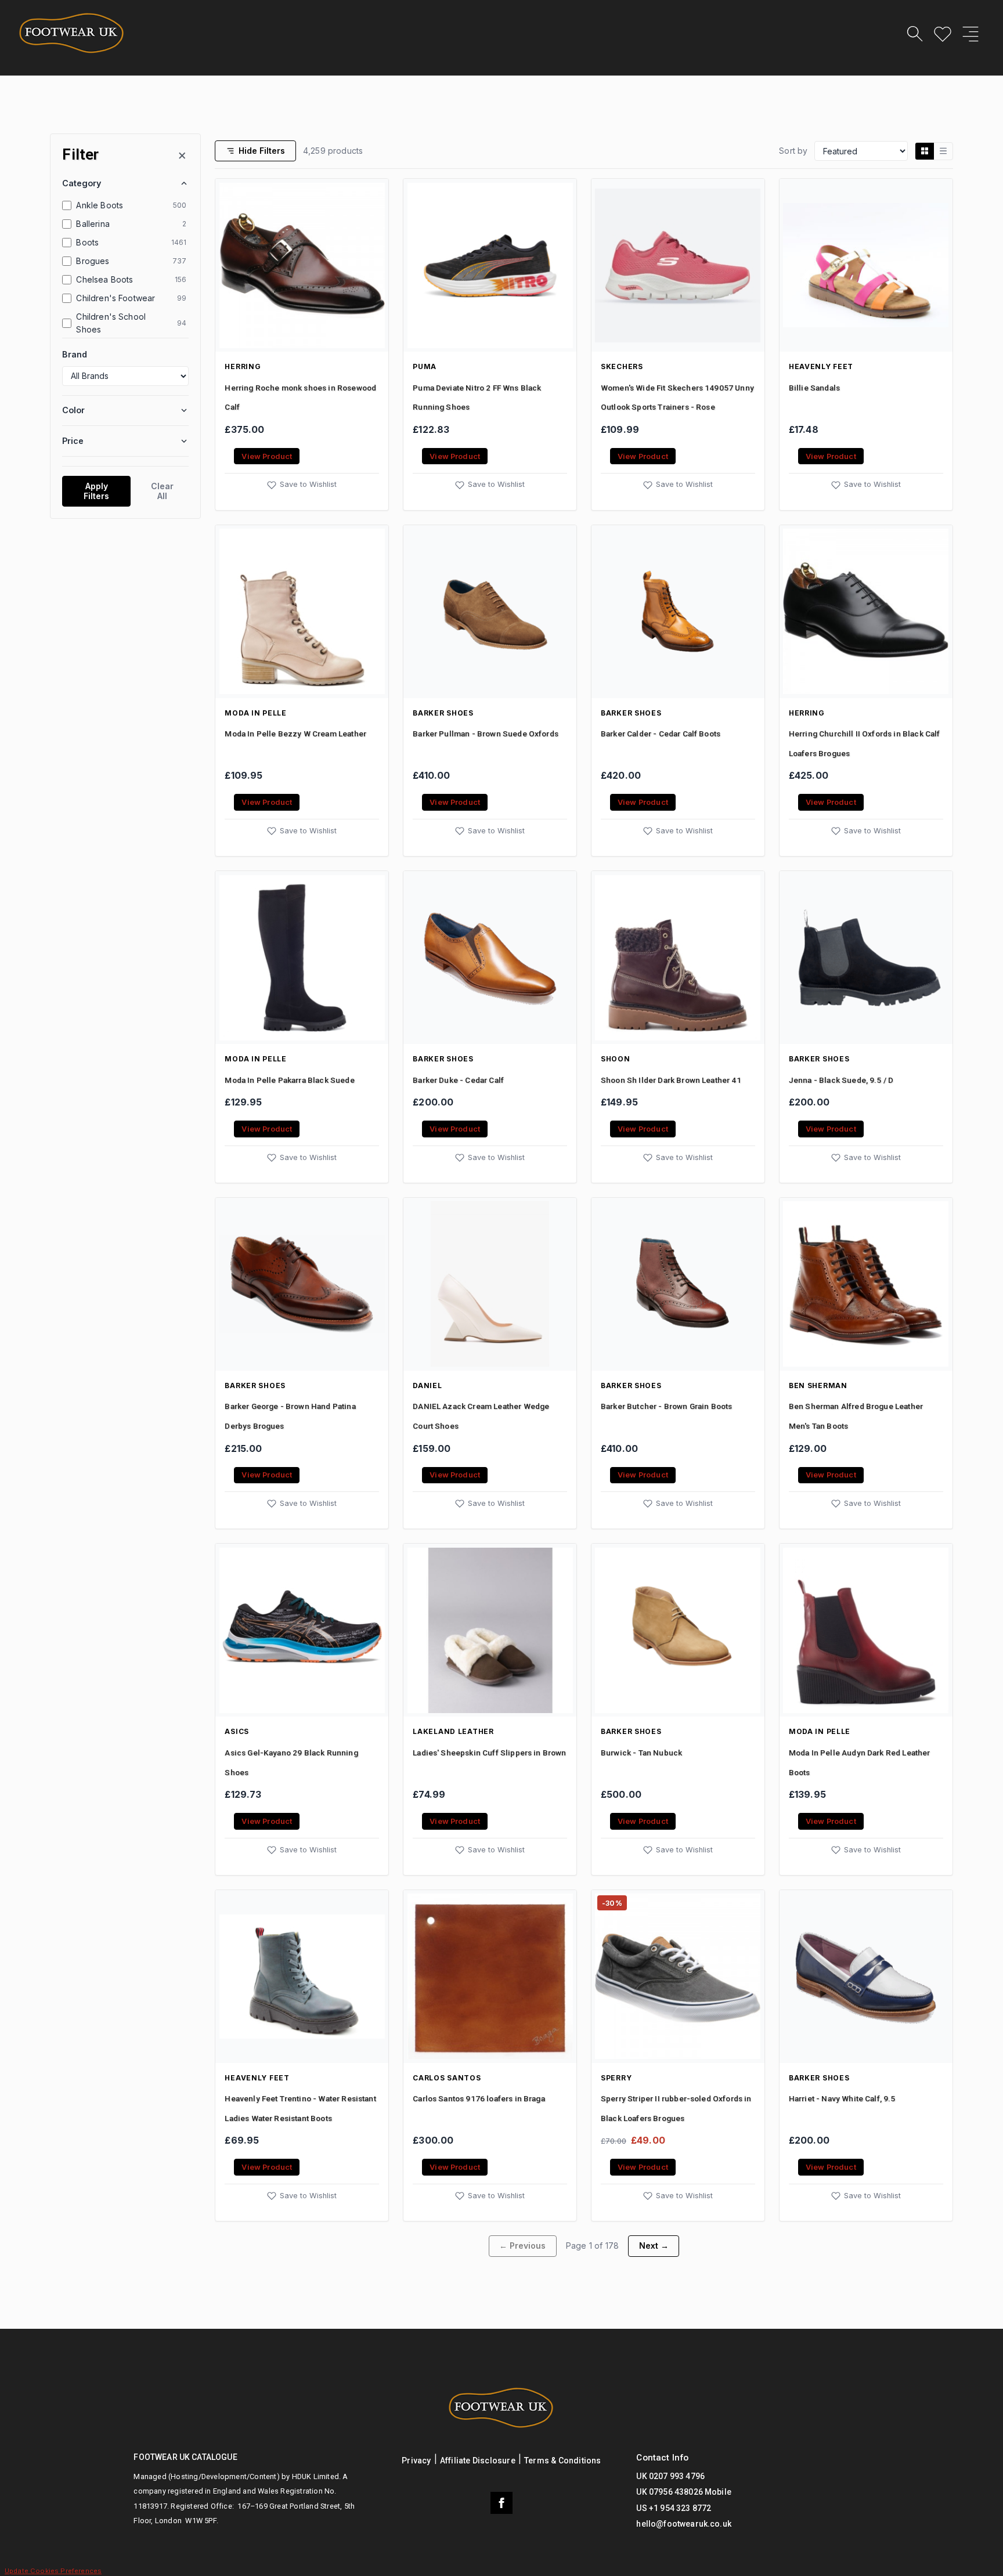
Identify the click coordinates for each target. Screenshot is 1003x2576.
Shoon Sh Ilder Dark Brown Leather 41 (671, 1080)
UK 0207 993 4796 (670, 2476)
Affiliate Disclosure (478, 2461)
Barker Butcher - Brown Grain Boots (666, 1406)
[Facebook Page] (501, 2503)
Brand (75, 354)
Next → (654, 2246)
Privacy (416, 2461)
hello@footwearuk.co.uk (684, 2524)
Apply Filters (96, 491)
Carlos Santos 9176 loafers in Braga (479, 2098)
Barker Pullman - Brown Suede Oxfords (486, 734)
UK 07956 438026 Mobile (684, 2492)
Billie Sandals (814, 388)
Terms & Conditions (563, 2461)
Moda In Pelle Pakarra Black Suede (289, 1080)
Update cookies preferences (53, 2571)
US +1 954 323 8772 (674, 2508)
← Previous (522, 2246)
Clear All (162, 491)
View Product (267, 456)
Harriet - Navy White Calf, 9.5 (842, 2098)
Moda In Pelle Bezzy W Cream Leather (295, 734)
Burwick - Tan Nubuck (641, 1753)
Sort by (793, 151)
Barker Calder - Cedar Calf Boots (661, 734)
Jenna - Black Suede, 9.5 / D (841, 1080)
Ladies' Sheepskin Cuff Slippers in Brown (489, 1753)
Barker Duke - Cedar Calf (458, 1080)
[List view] (943, 151)
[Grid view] (925, 151)
